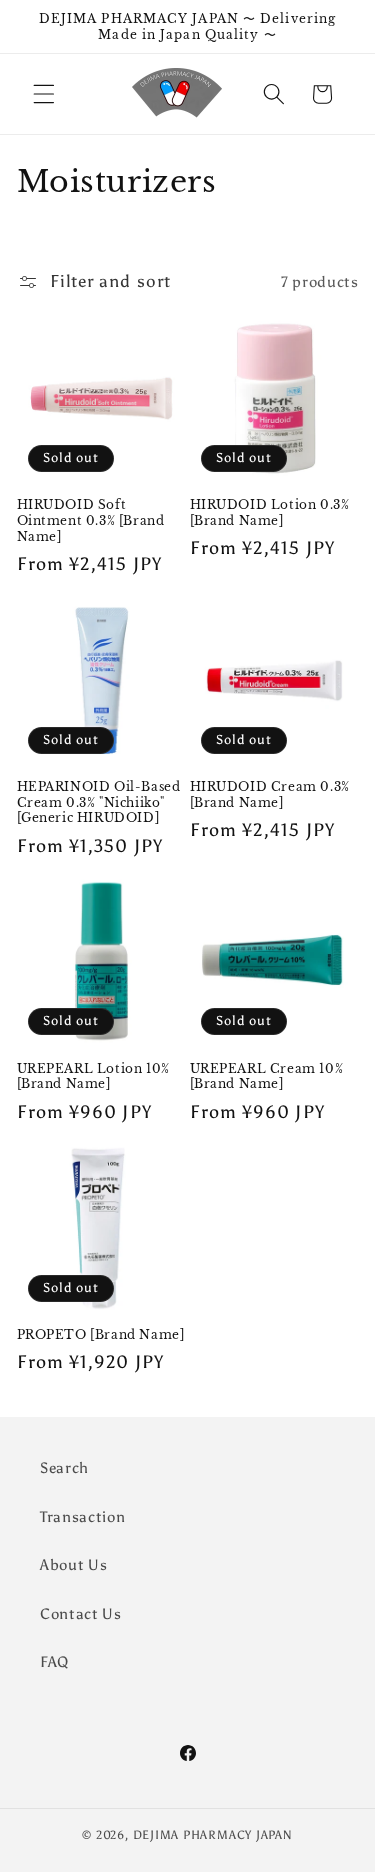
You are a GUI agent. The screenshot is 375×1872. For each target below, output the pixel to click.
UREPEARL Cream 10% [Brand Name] (267, 1076)
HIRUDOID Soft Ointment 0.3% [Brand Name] (91, 520)
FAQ (54, 1661)
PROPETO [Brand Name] (101, 1334)
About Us (73, 1564)
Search (64, 1467)
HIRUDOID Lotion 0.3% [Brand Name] (270, 512)
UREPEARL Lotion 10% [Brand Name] (93, 1076)
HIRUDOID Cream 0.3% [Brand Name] (270, 794)
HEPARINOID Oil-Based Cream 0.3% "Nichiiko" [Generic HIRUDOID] (99, 802)
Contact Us (81, 1613)
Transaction (82, 1516)
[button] (44, 94)
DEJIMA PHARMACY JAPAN (213, 1835)
